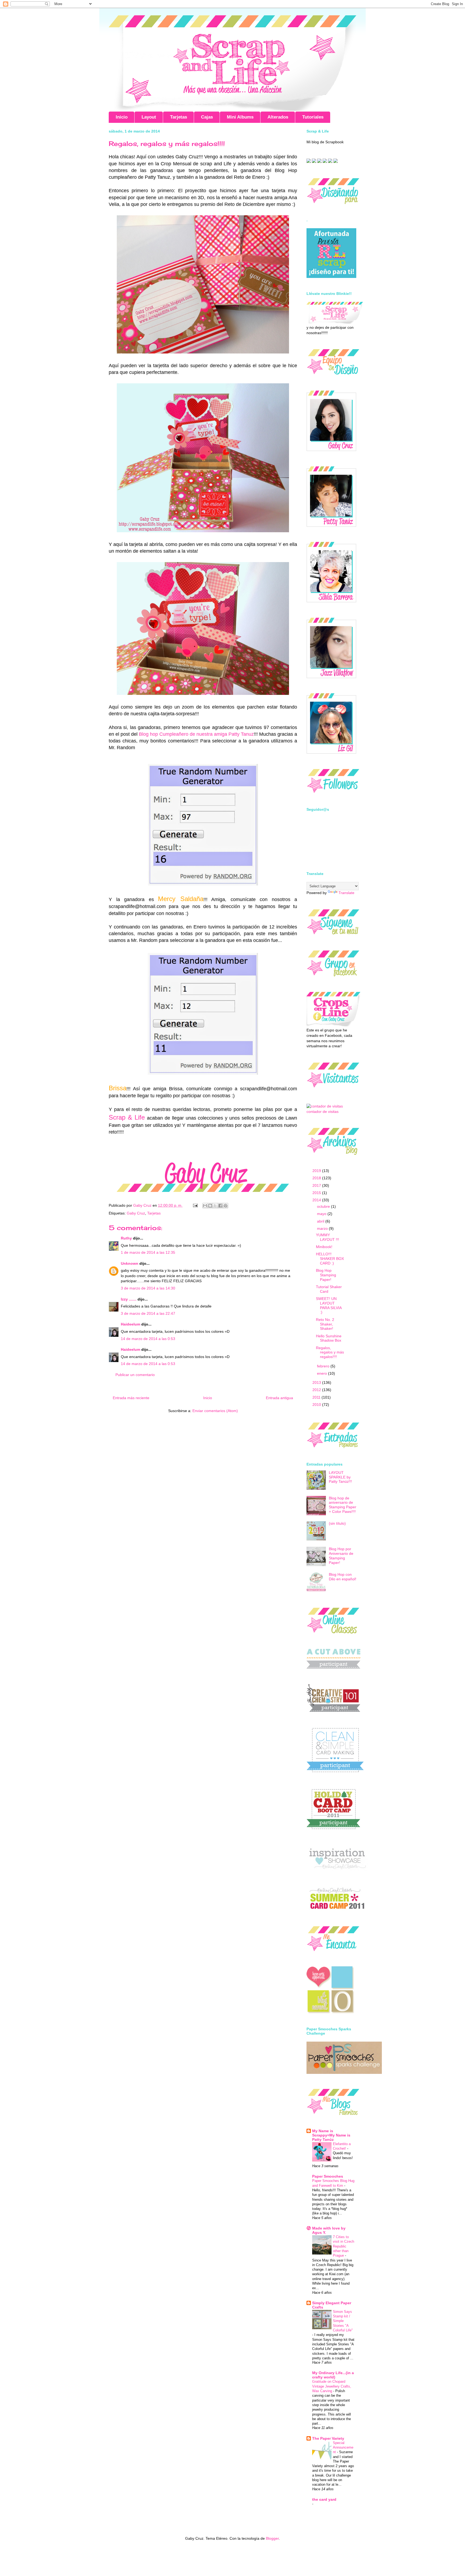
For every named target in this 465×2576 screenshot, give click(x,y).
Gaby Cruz (136, 1213)
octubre (324, 1206)
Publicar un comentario (135, 1375)
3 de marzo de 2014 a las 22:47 (148, 1313)
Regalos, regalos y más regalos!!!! (330, 1352)
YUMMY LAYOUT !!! (327, 1237)
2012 (317, 1390)
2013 (317, 1382)
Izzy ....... (129, 1299)
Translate (346, 893)
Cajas (207, 117)
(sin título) (337, 1523)
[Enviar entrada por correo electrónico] (195, 1205)
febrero (324, 1366)
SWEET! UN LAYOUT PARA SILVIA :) (329, 1305)
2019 (317, 1171)
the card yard (324, 2499)
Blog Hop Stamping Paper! (326, 1275)
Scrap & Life (128, 1117)
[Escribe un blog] (210, 1206)
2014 (317, 1200)
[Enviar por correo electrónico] (205, 1206)
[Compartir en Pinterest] (226, 1206)
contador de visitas (323, 1112)
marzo (323, 1228)
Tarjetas (179, 117)
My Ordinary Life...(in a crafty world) (333, 2375)
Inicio (122, 117)
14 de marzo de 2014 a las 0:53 (148, 1339)
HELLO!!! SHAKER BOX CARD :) (330, 1259)
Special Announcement (343, 2448)
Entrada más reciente (131, 1398)
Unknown (130, 1263)
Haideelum (131, 1324)
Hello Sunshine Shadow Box (329, 1338)
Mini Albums (240, 117)
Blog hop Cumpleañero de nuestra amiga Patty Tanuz (196, 734)
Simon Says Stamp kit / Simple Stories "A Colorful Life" (343, 2321)
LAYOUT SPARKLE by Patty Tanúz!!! (340, 1477)
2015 (317, 1193)
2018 (317, 1178)
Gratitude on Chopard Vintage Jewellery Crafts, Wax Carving (332, 2386)
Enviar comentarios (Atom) (215, 1411)
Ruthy (126, 1238)
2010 (317, 1405)
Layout (149, 117)
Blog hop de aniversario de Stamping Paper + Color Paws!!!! (343, 1505)
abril (321, 1221)
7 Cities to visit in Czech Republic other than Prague (344, 2246)
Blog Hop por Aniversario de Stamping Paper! (341, 1556)
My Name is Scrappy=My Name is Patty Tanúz (331, 2135)
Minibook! (324, 1247)
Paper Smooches (328, 2176)
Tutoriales (313, 117)
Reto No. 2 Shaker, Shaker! (325, 1324)
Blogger (272, 2538)
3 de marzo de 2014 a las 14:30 (148, 1288)
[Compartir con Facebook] (220, 1206)
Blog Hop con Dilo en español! (343, 1577)
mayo (322, 1214)
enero (323, 1373)
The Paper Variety (328, 2438)
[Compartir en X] (215, 1206)
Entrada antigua (279, 1398)
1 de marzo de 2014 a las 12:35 (148, 1252)
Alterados (278, 117)
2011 (317, 1397)
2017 (317, 1185)
